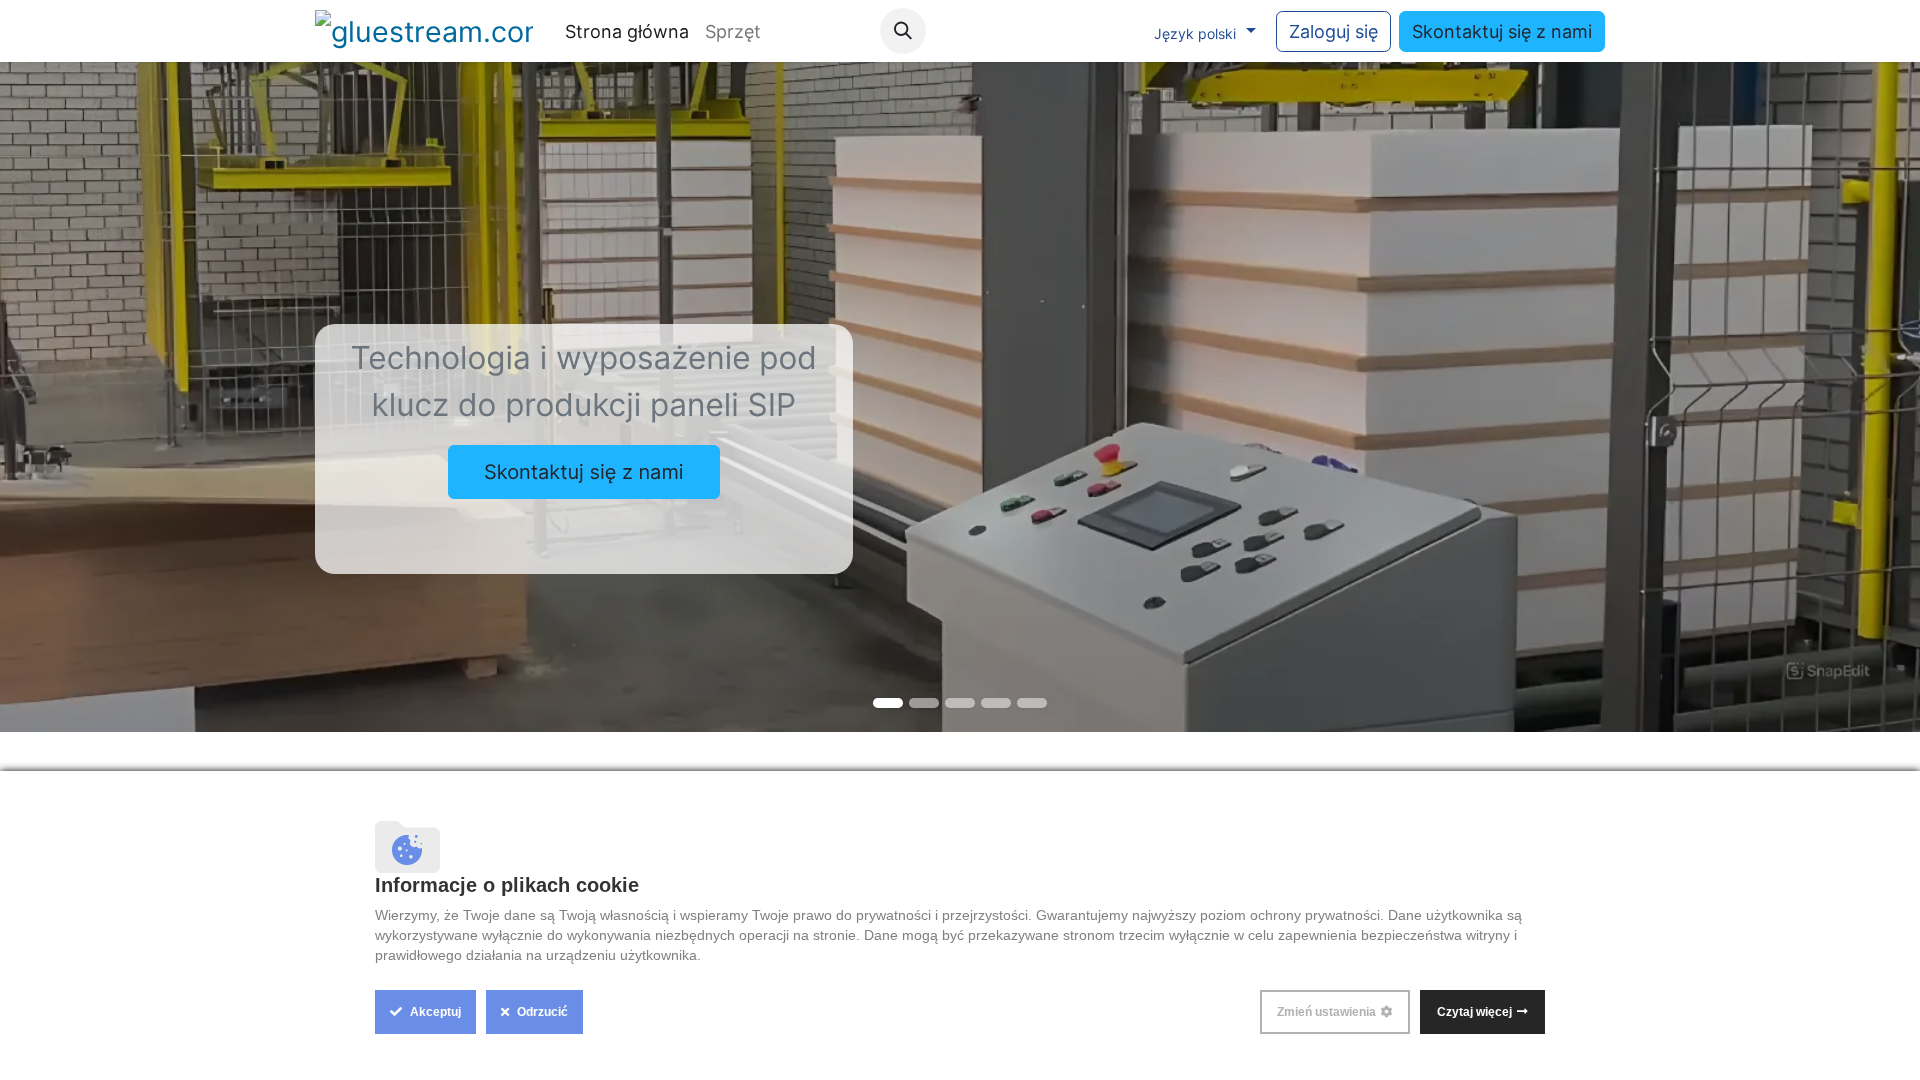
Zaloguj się (1333, 31)
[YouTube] (1034, 31)
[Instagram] (1075, 31)
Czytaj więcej (1474, 1012)
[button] (903, 31)
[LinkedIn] (1116, 31)
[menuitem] (627, 31)
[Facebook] (993, 31)
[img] (77, 397)
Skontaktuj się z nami (1502, 31)
